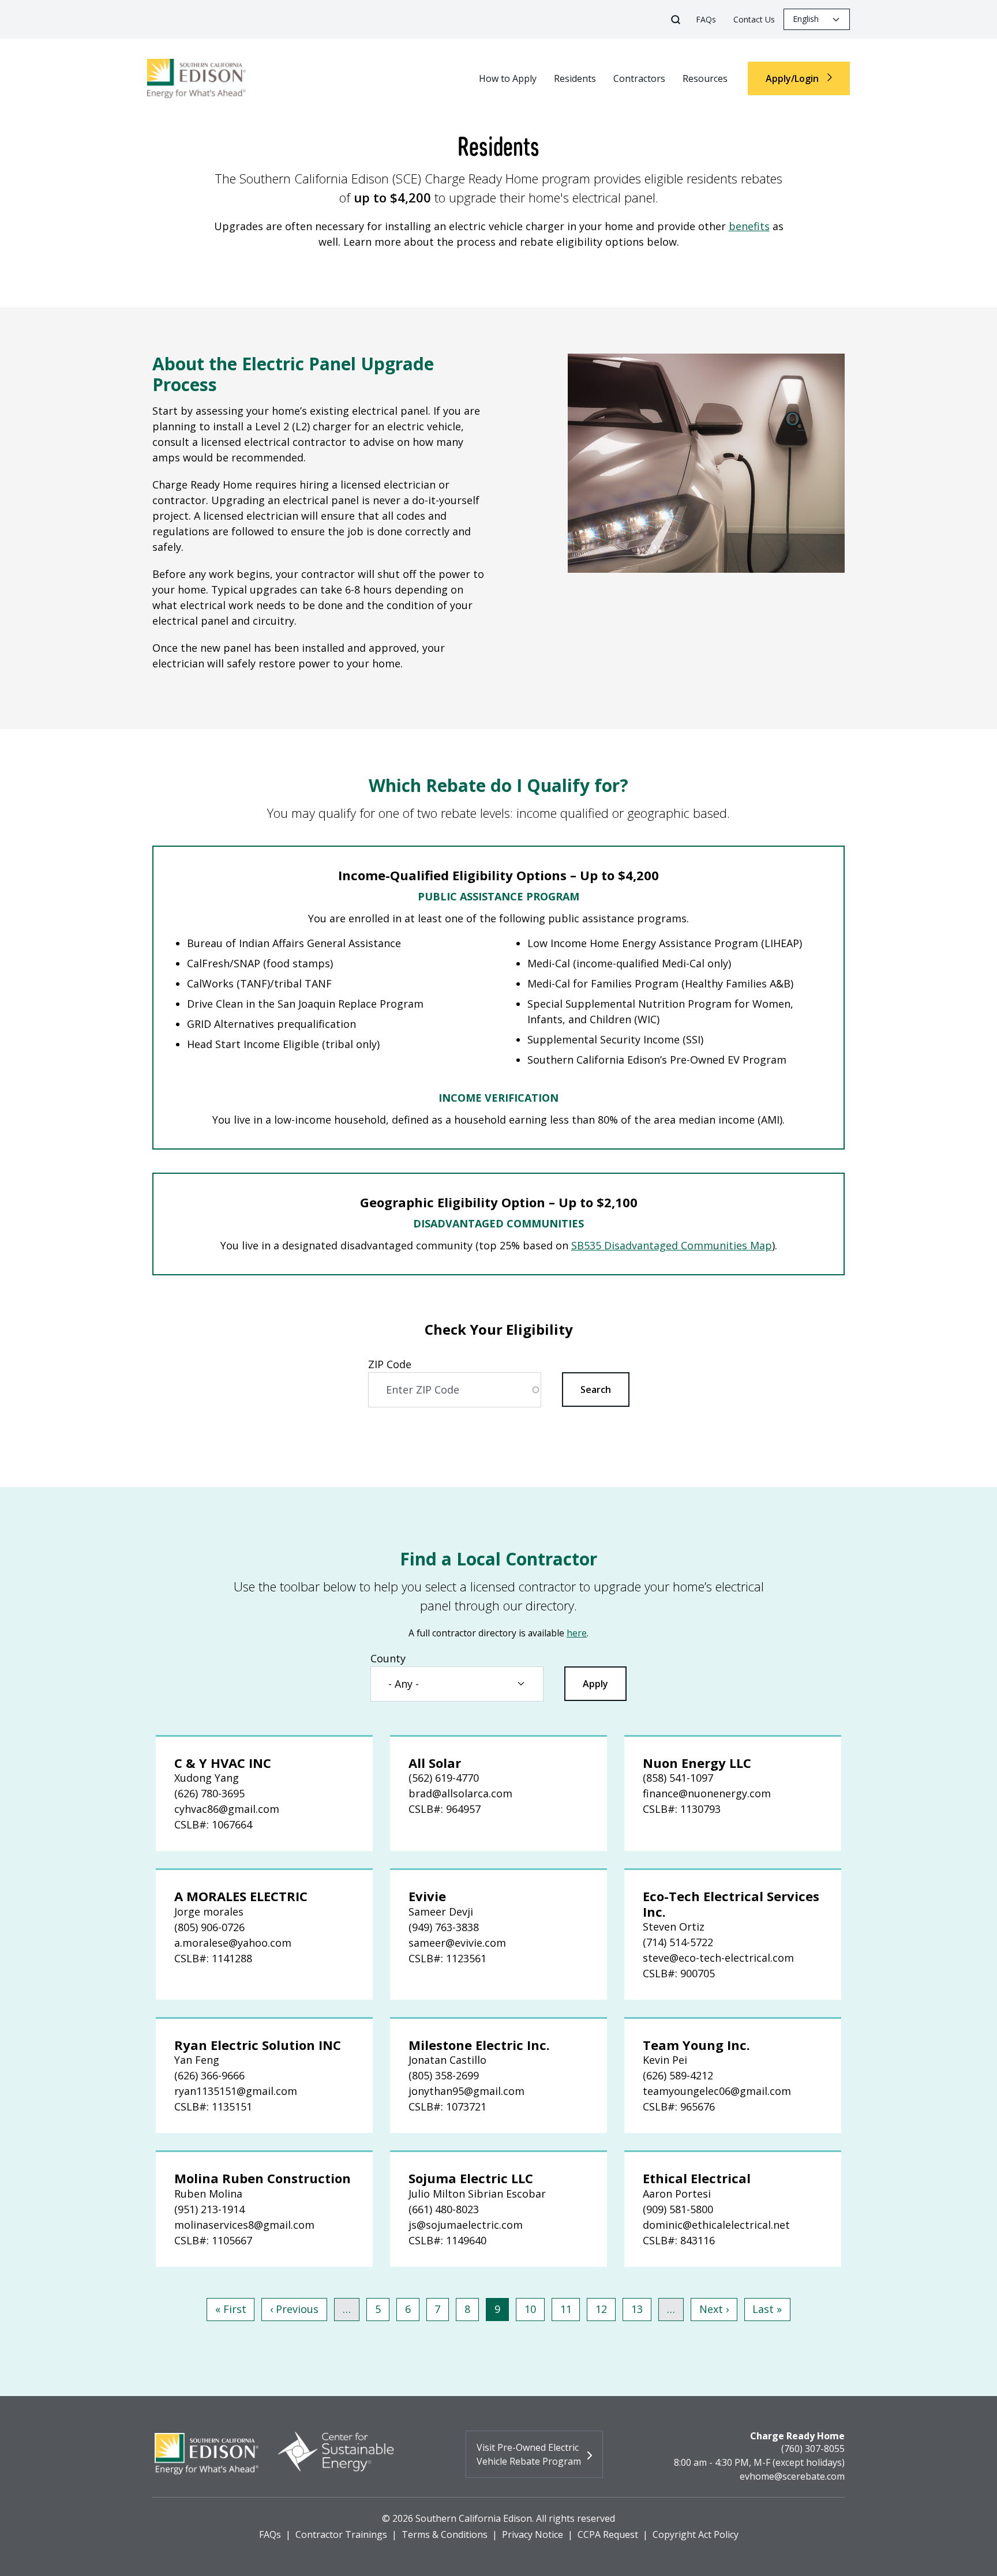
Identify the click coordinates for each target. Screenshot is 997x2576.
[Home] (202, 78)
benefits (749, 226)
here (577, 1633)
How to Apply (508, 78)
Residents (575, 78)
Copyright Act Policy (696, 2534)
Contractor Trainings (341, 2534)
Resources (705, 78)
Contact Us (754, 19)
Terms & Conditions (445, 2534)
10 (534, 2309)
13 (641, 2309)
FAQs (706, 19)
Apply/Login (793, 78)
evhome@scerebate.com (792, 2476)
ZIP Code (390, 1364)
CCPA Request (608, 2534)
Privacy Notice (533, 2534)
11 (570, 2309)
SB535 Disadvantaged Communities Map (672, 1245)
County (388, 1658)
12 (605, 2309)
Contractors (639, 78)
